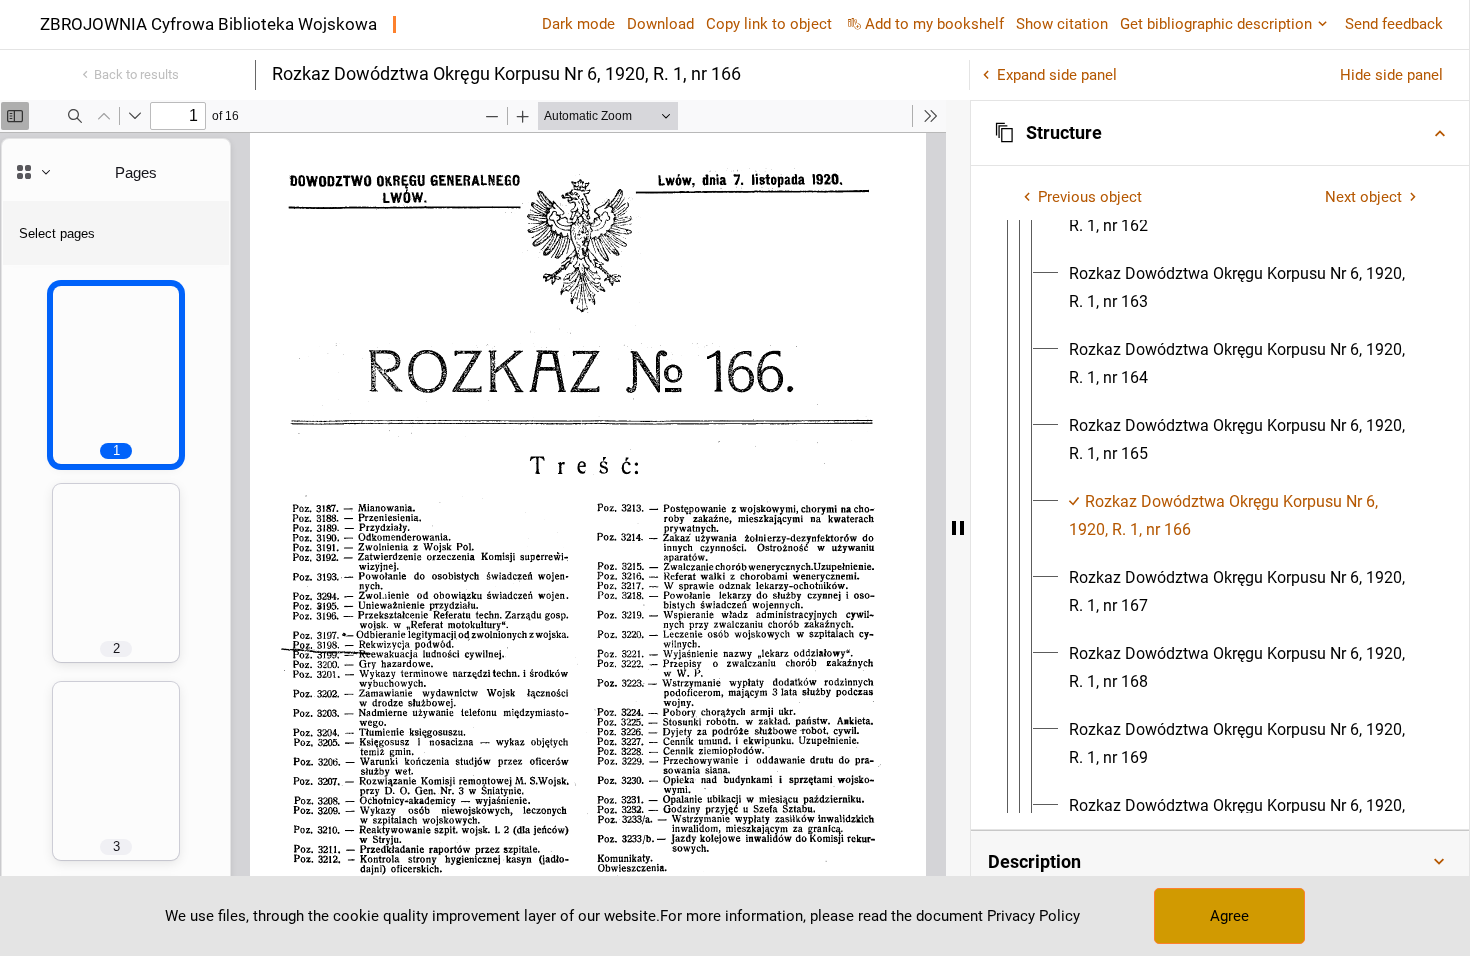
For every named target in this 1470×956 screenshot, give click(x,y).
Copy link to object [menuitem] (769, 24)
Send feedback (1394, 24)
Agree (1229, 916)
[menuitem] (1244, 288)
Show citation (1062, 24)
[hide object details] (958, 528)
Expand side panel (1057, 75)
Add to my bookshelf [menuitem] (934, 24)
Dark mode (578, 24)
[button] (1220, 133)
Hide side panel (1391, 75)
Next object (1363, 197)
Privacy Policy (1033, 916)
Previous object (1090, 197)
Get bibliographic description (1216, 24)
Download (660, 24)
